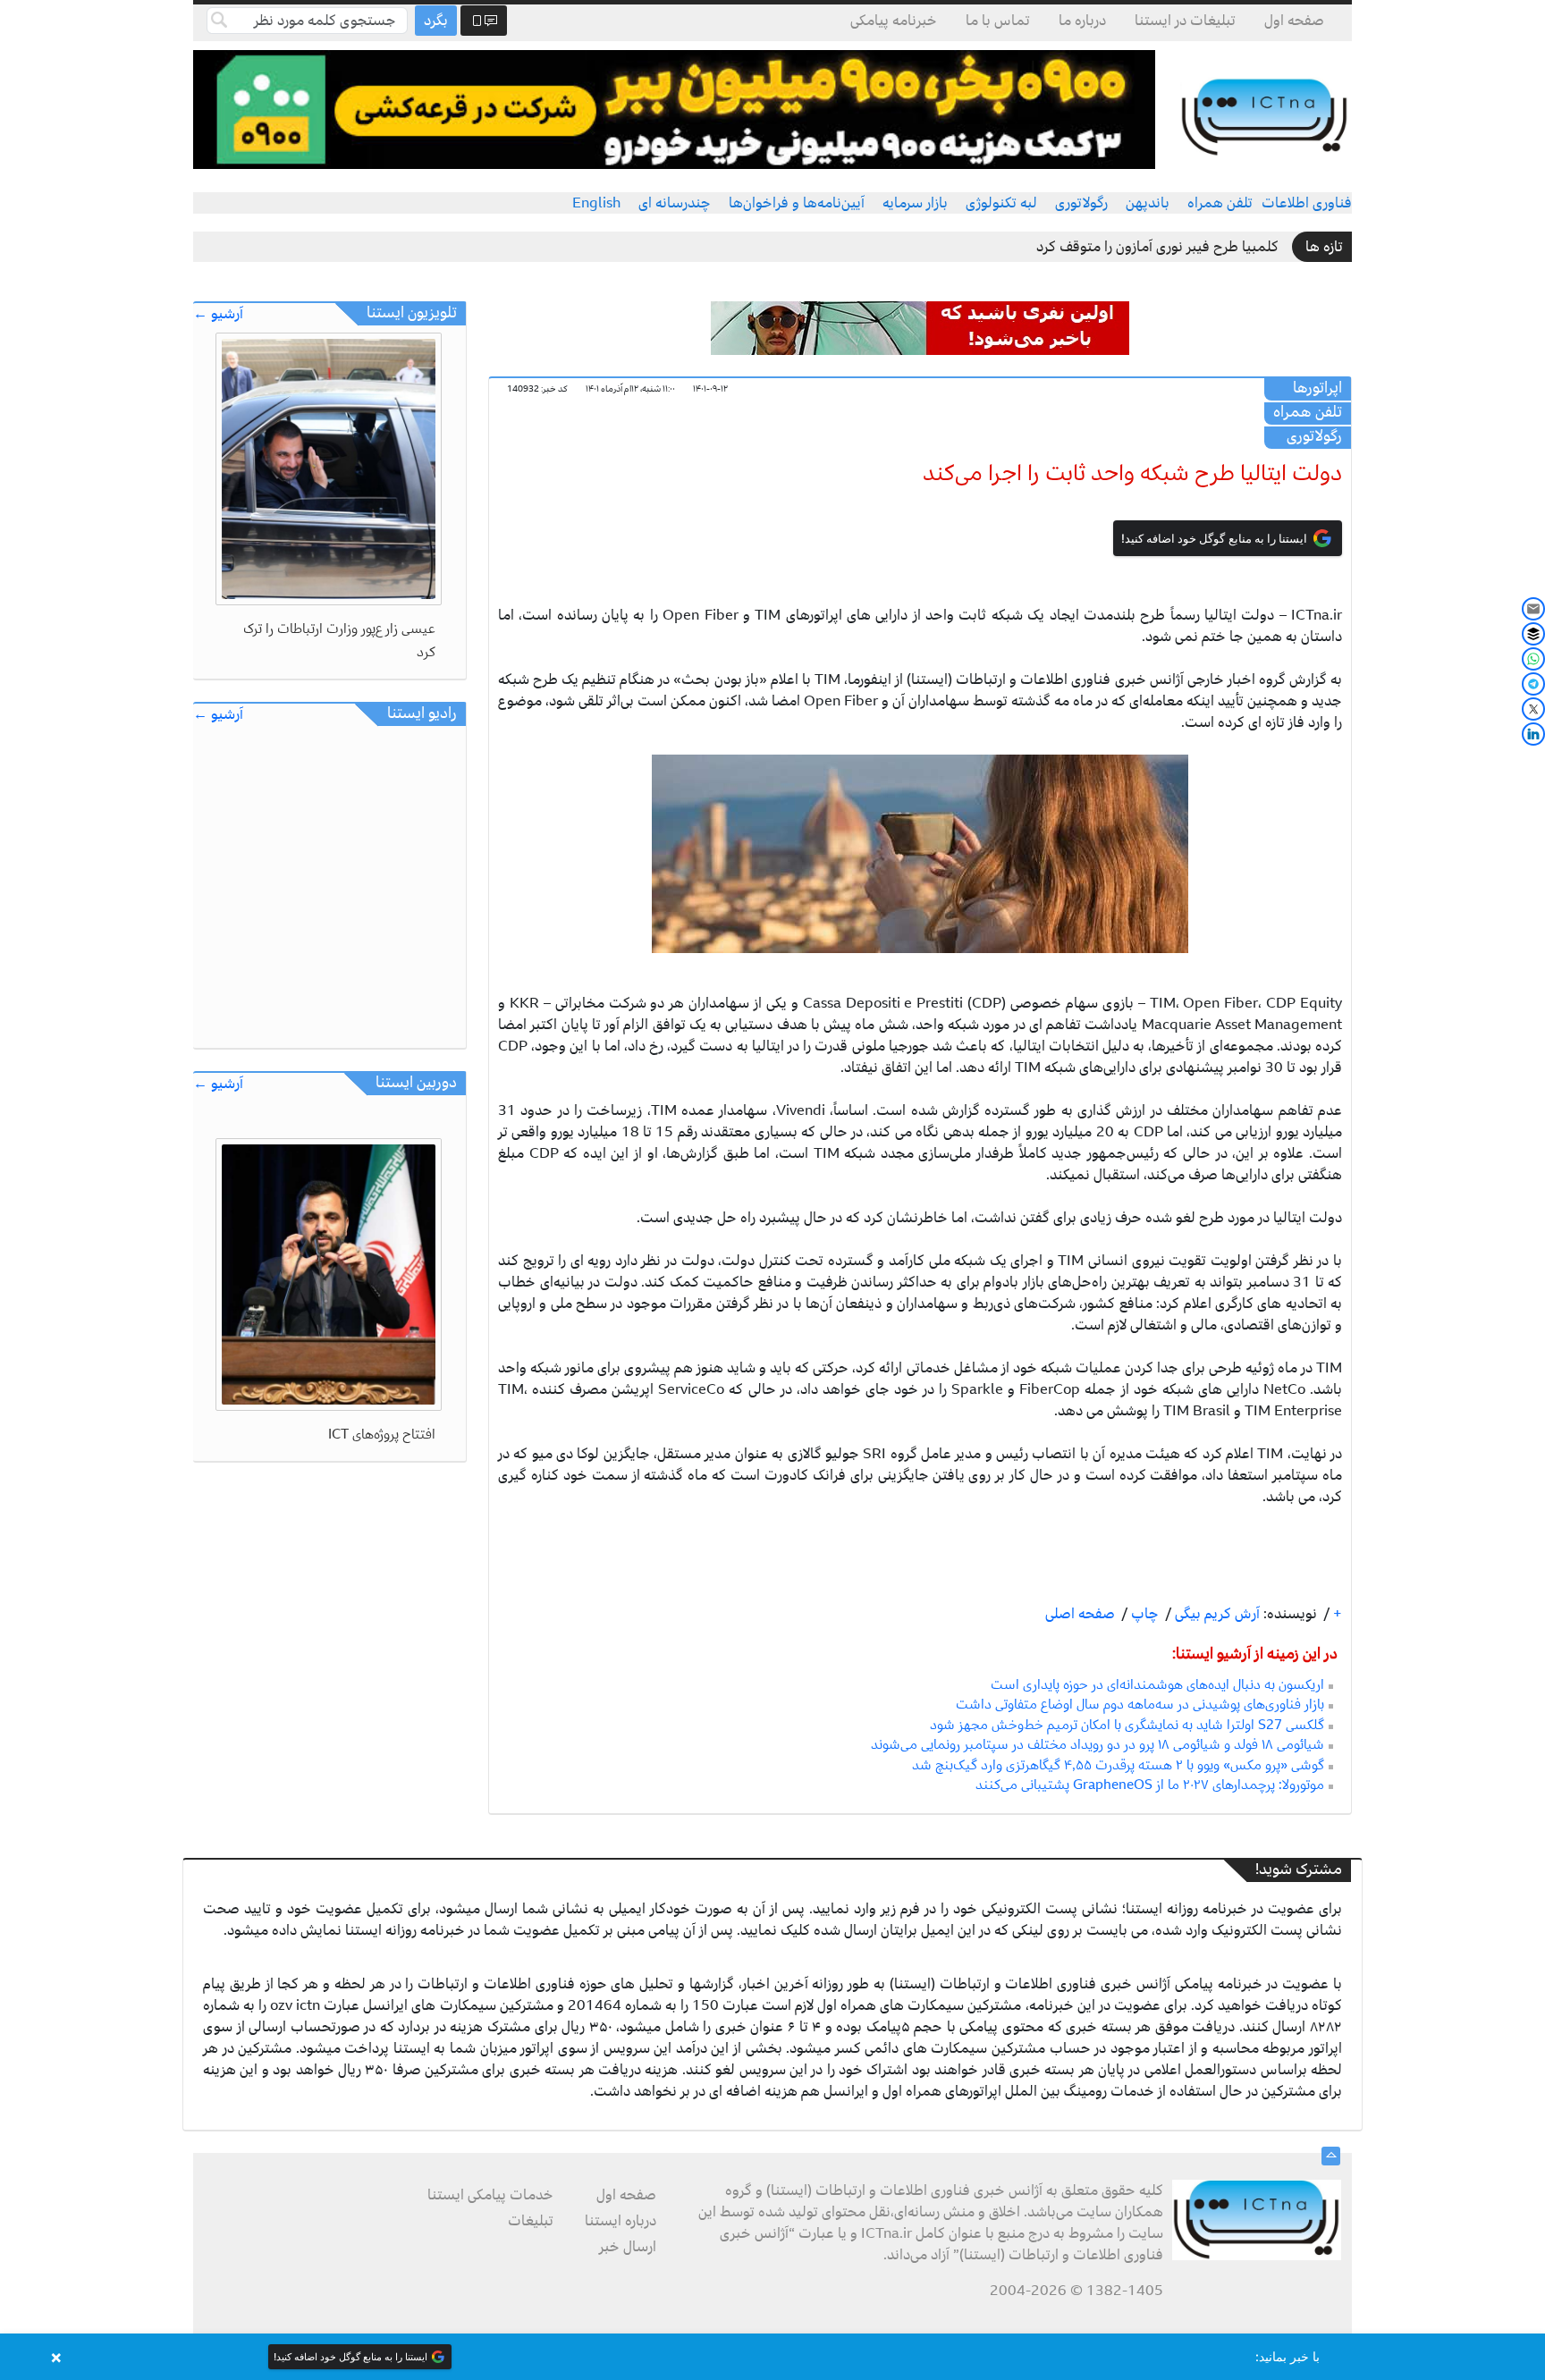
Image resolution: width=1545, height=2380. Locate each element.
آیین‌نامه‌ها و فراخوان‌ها (797, 203)
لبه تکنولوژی (1001, 203)
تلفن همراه (1220, 203)
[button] (772, 2357)
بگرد (436, 21)
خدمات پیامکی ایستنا (490, 2195)
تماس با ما (998, 21)
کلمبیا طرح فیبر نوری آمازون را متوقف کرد (1157, 247)
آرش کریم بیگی (1216, 1614)
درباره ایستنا (621, 2221)
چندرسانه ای (675, 203)
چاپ (1143, 1614)
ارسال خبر (628, 2247)
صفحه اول (1294, 21)
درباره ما (1082, 21)
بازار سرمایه (915, 203)
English (596, 203)
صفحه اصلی (1080, 1614)
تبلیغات (531, 2221)
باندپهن (1148, 203)
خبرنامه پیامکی (894, 21)
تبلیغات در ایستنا (1185, 21)
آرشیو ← (218, 314)
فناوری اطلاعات (1307, 203)
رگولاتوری (1081, 203)
